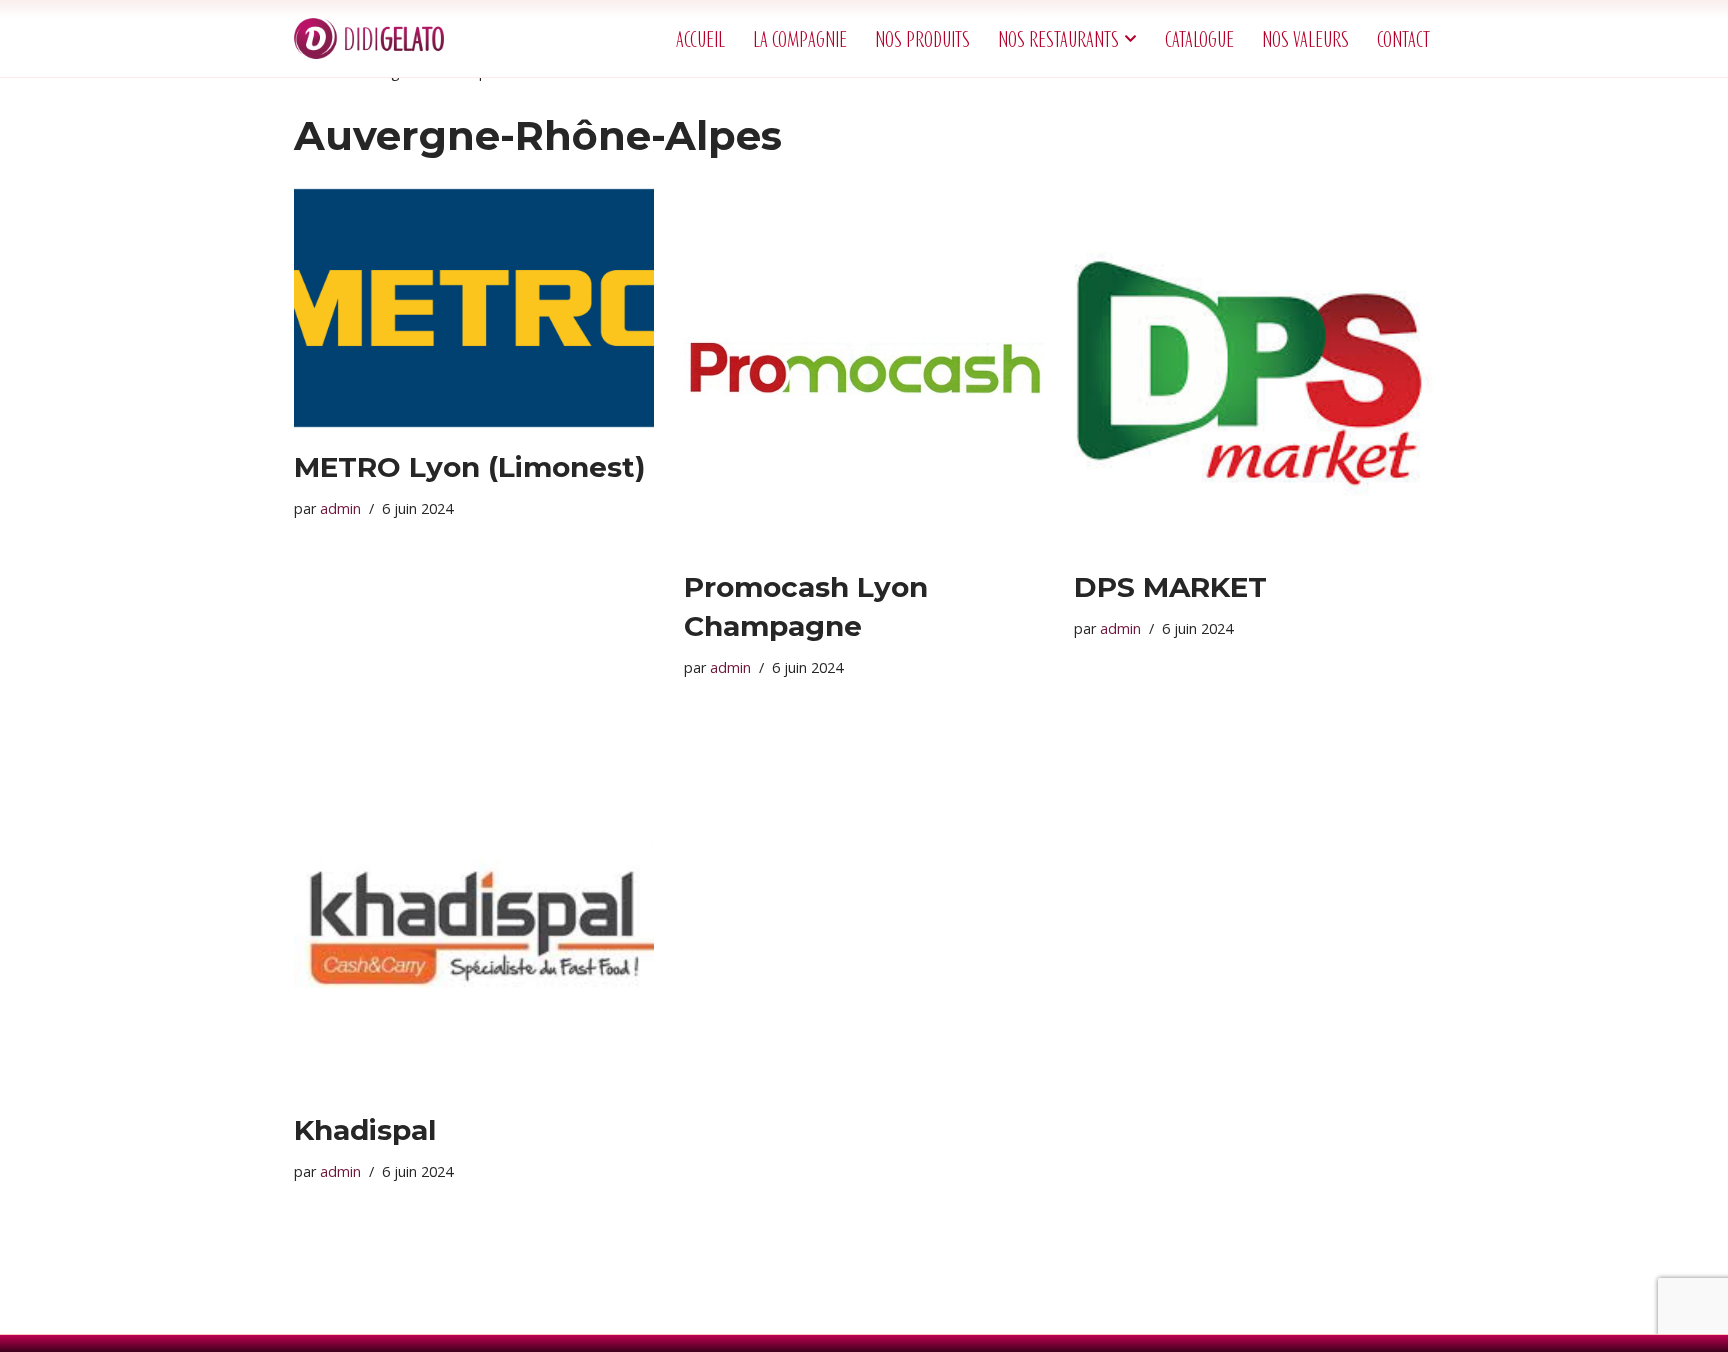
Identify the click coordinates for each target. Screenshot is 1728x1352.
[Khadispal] (474, 911)
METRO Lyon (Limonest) (469, 467)
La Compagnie (800, 38)
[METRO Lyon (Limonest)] (474, 308)
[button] (1130, 38)
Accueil (700, 38)
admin (340, 508)
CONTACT (1403, 38)
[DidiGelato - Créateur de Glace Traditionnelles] (369, 38)
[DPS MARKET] (1254, 368)
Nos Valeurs (1305, 38)
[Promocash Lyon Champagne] (864, 368)
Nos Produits (922, 38)
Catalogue (1199, 38)
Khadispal (365, 1130)
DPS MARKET (1170, 587)
